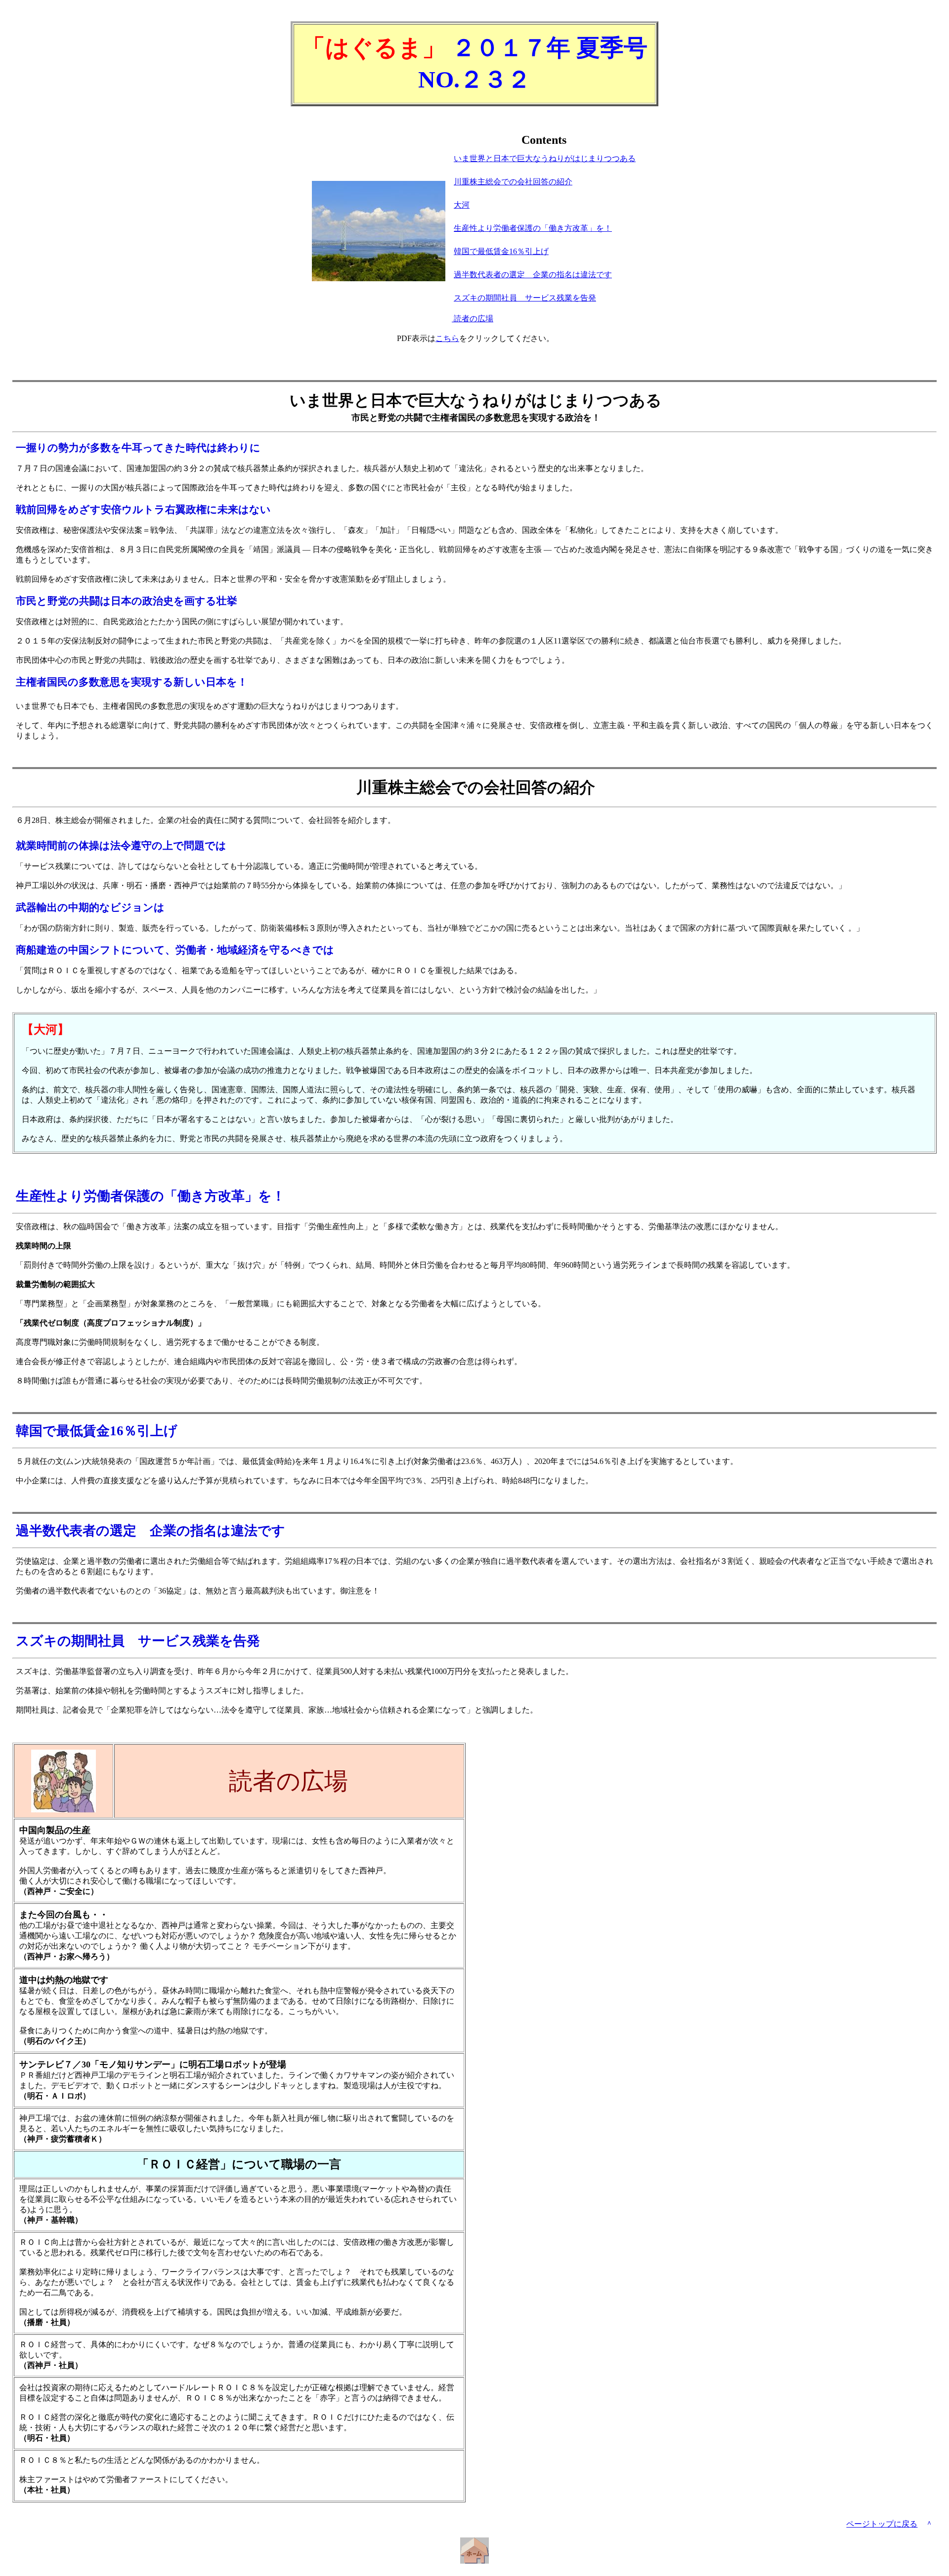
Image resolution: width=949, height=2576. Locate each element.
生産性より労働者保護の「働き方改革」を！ (533, 228)
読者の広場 (473, 319)
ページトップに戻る (882, 2524)
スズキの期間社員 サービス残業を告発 (525, 298)
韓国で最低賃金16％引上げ (501, 251)
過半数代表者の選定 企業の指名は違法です (533, 275)
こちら (447, 338)
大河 (462, 205)
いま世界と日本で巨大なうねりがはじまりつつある (545, 158)
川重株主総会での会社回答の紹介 (513, 182)
